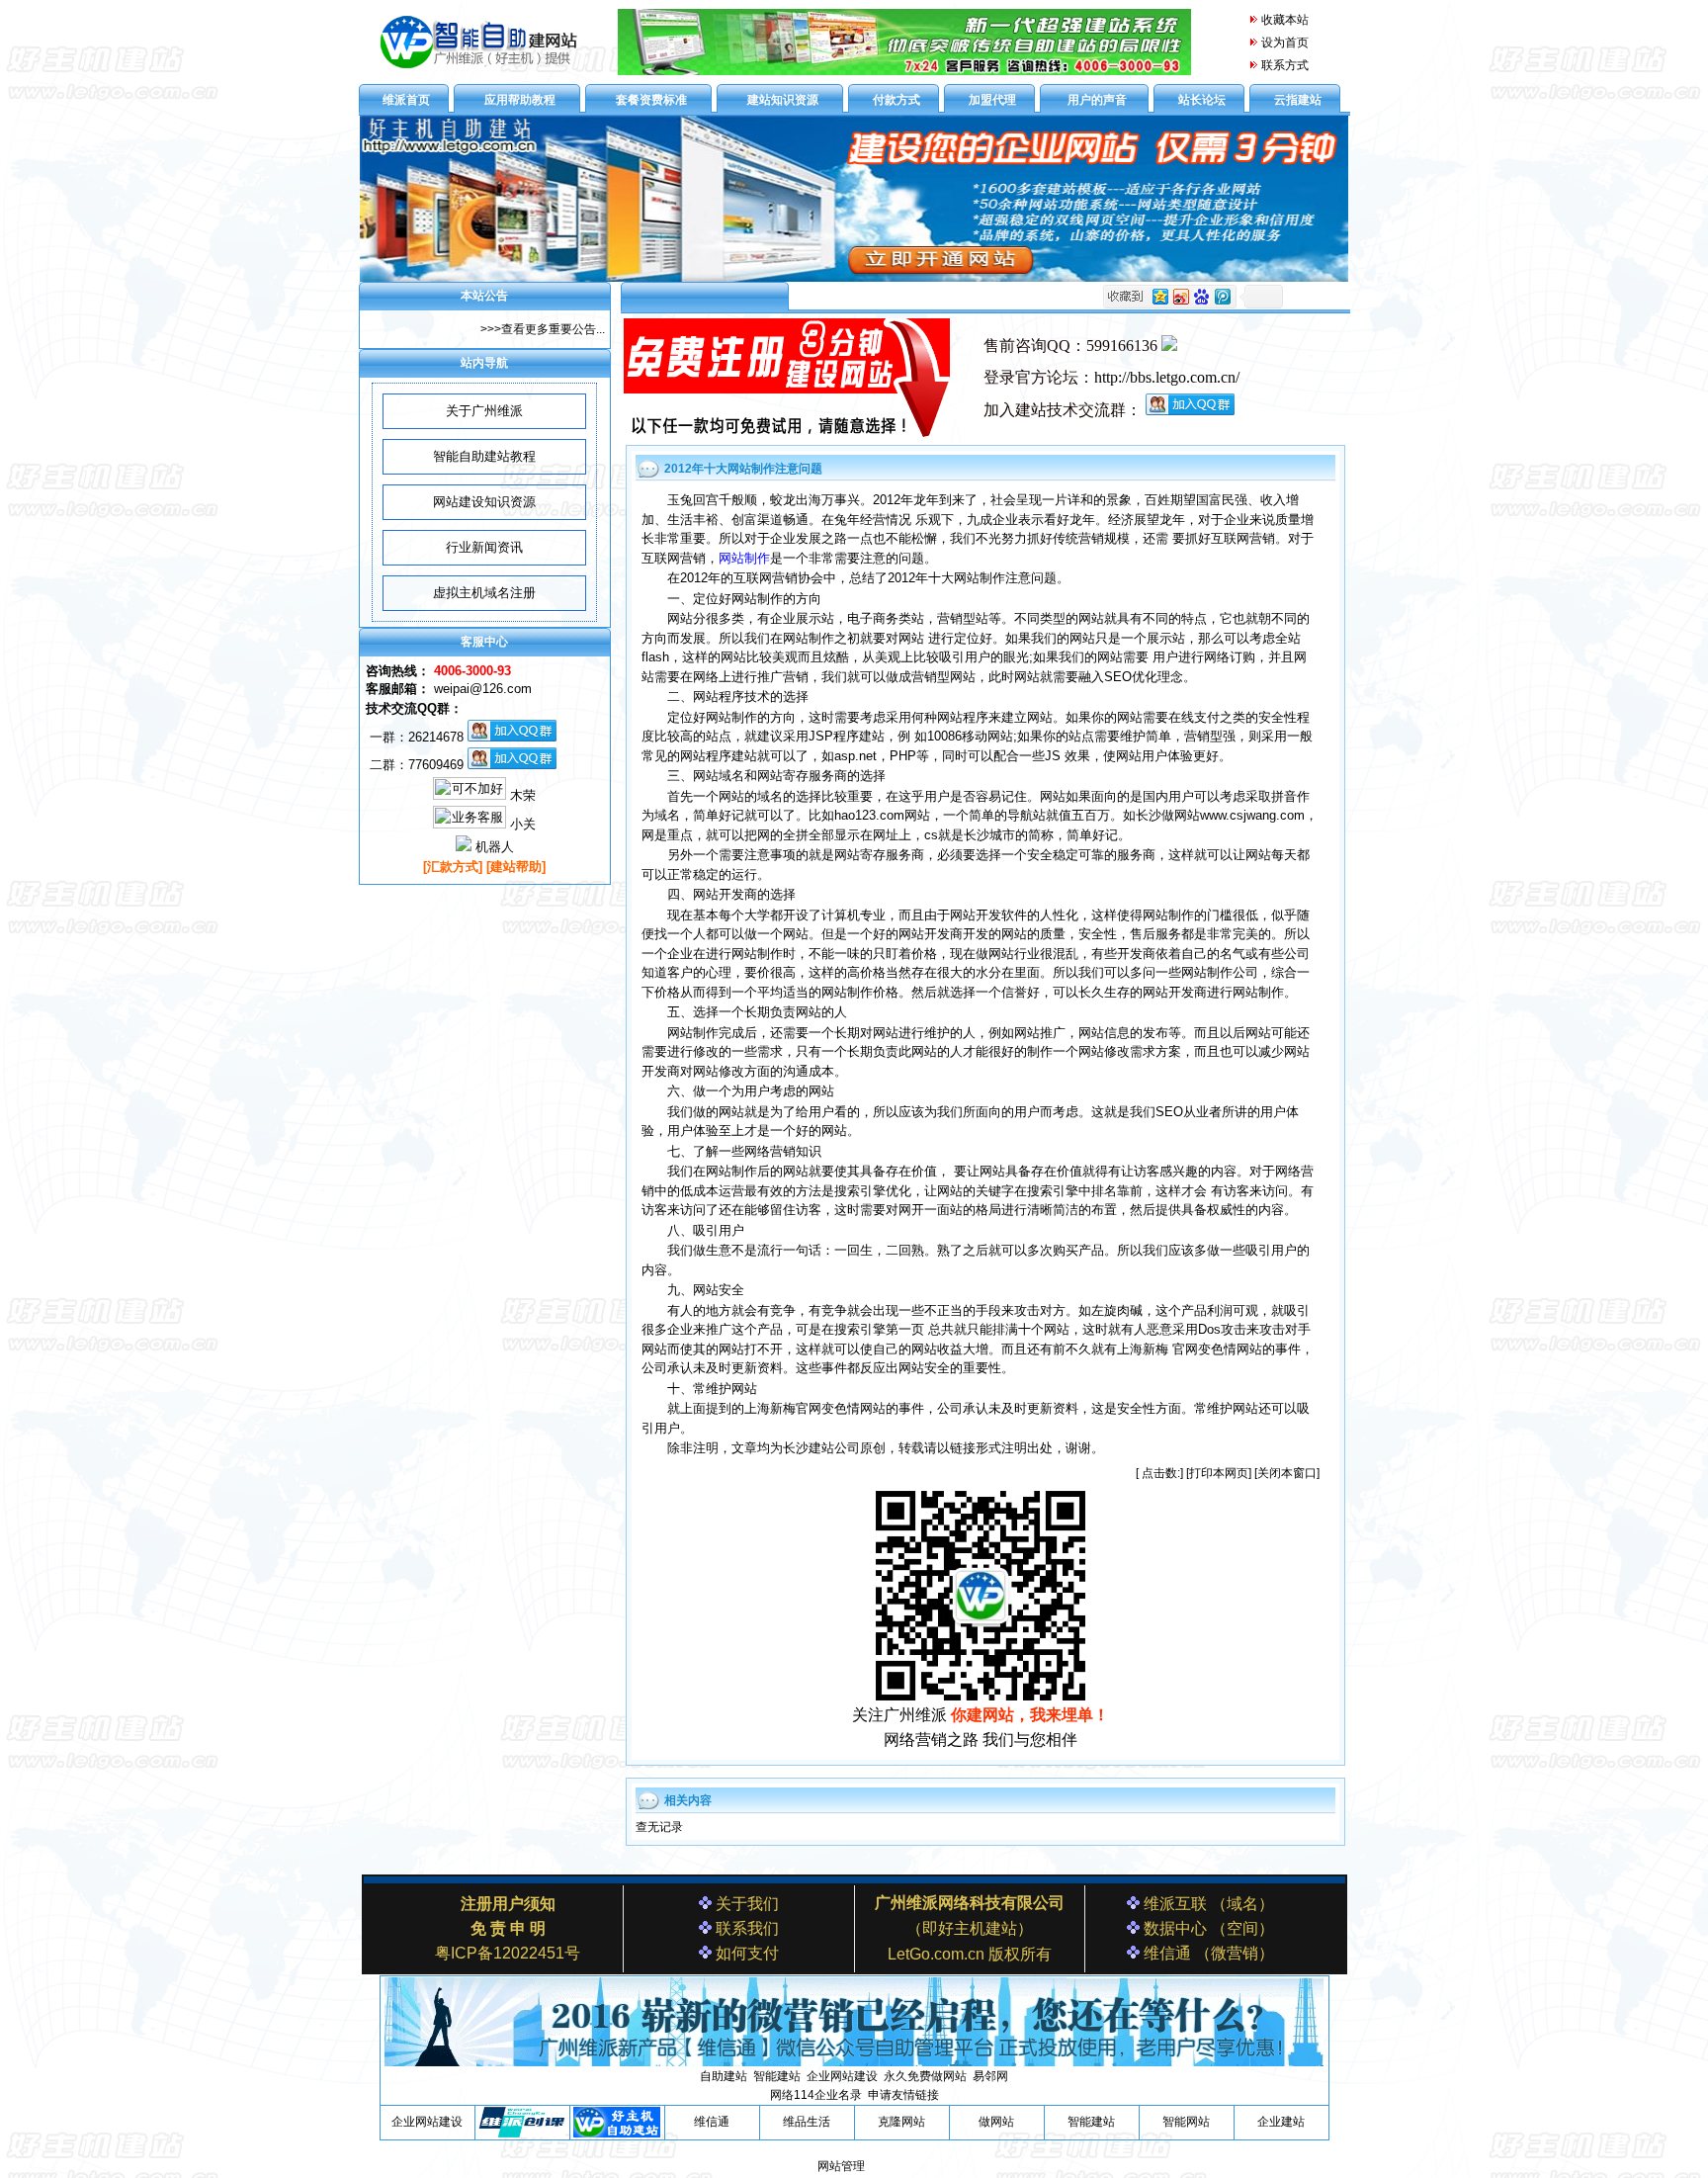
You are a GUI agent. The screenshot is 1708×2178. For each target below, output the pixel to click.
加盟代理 (992, 100)
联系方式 (1285, 65)
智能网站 (1186, 2122)
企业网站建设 (427, 2122)
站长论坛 (1202, 100)
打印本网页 (1219, 1473)
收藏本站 (1285, 20)
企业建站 (1281, 2122)
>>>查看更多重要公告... (543, 329)
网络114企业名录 (816, 2095)
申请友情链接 (903, 2095)
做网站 (996, 2122)
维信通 (712, 2122)
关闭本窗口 (1287, 1473)
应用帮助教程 (520, 100)
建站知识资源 (783, 100)
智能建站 (1091, 2122)
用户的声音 (1097, 100)
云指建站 (1298, 100)
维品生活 (807, 2122)
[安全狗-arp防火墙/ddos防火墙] (522, 2134)
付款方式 (897, 100)
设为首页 (1285, 43)
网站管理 (841, 2166)
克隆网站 (901, 2122)
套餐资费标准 (651, 100)
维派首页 (406, 100)
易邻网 (990, 2076)
